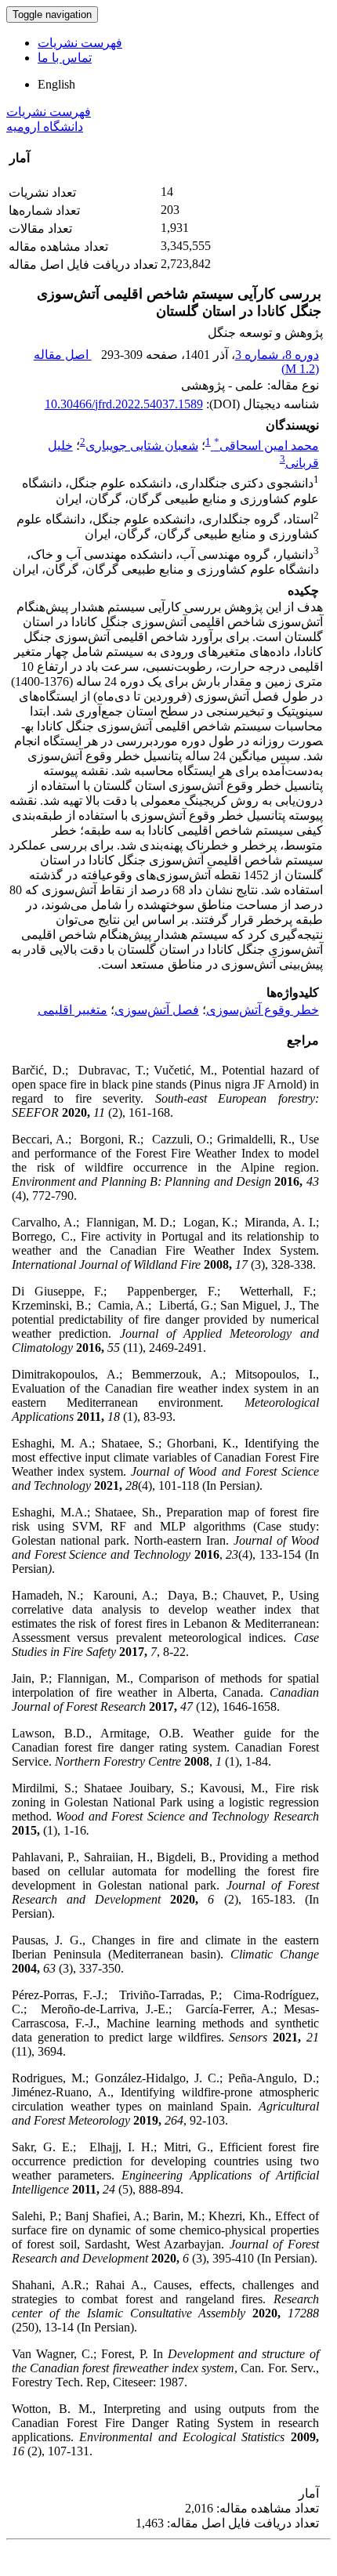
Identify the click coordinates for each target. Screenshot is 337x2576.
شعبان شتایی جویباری (142, 446)
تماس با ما (65, 58)
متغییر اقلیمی (72, 1010)
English (56, 84)
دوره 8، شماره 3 (277, 355)
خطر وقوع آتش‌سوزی (263, 1010)
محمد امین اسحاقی (266, 446)
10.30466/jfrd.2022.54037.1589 (124, 404)
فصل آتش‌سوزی (157, 1010)
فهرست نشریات (80, 43)
